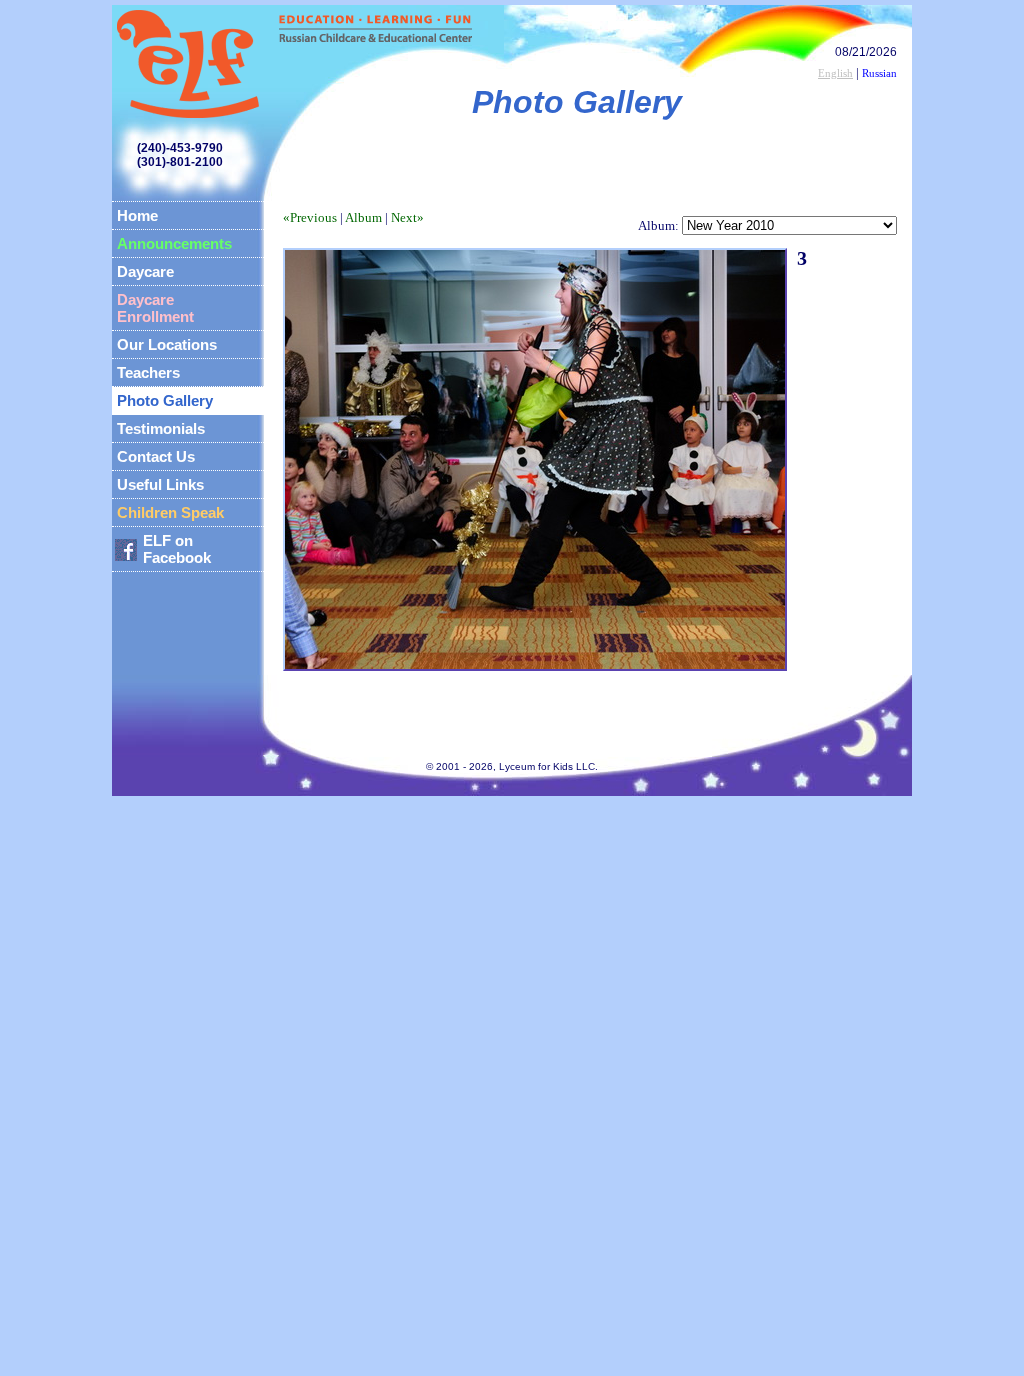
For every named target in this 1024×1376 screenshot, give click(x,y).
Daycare (145, 271)
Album (363, 217)
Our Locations (167, 344)
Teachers (148, 372)
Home (137, 215)
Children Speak (170, 512)
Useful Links (160, 484)
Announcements (174, 243)
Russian (879, 73)
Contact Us (156, 456)
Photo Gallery (165, 400)
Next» (407, 217)
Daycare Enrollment (155, 308)
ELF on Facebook (177, 549)
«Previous (310, 217)
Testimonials (161, 428)
